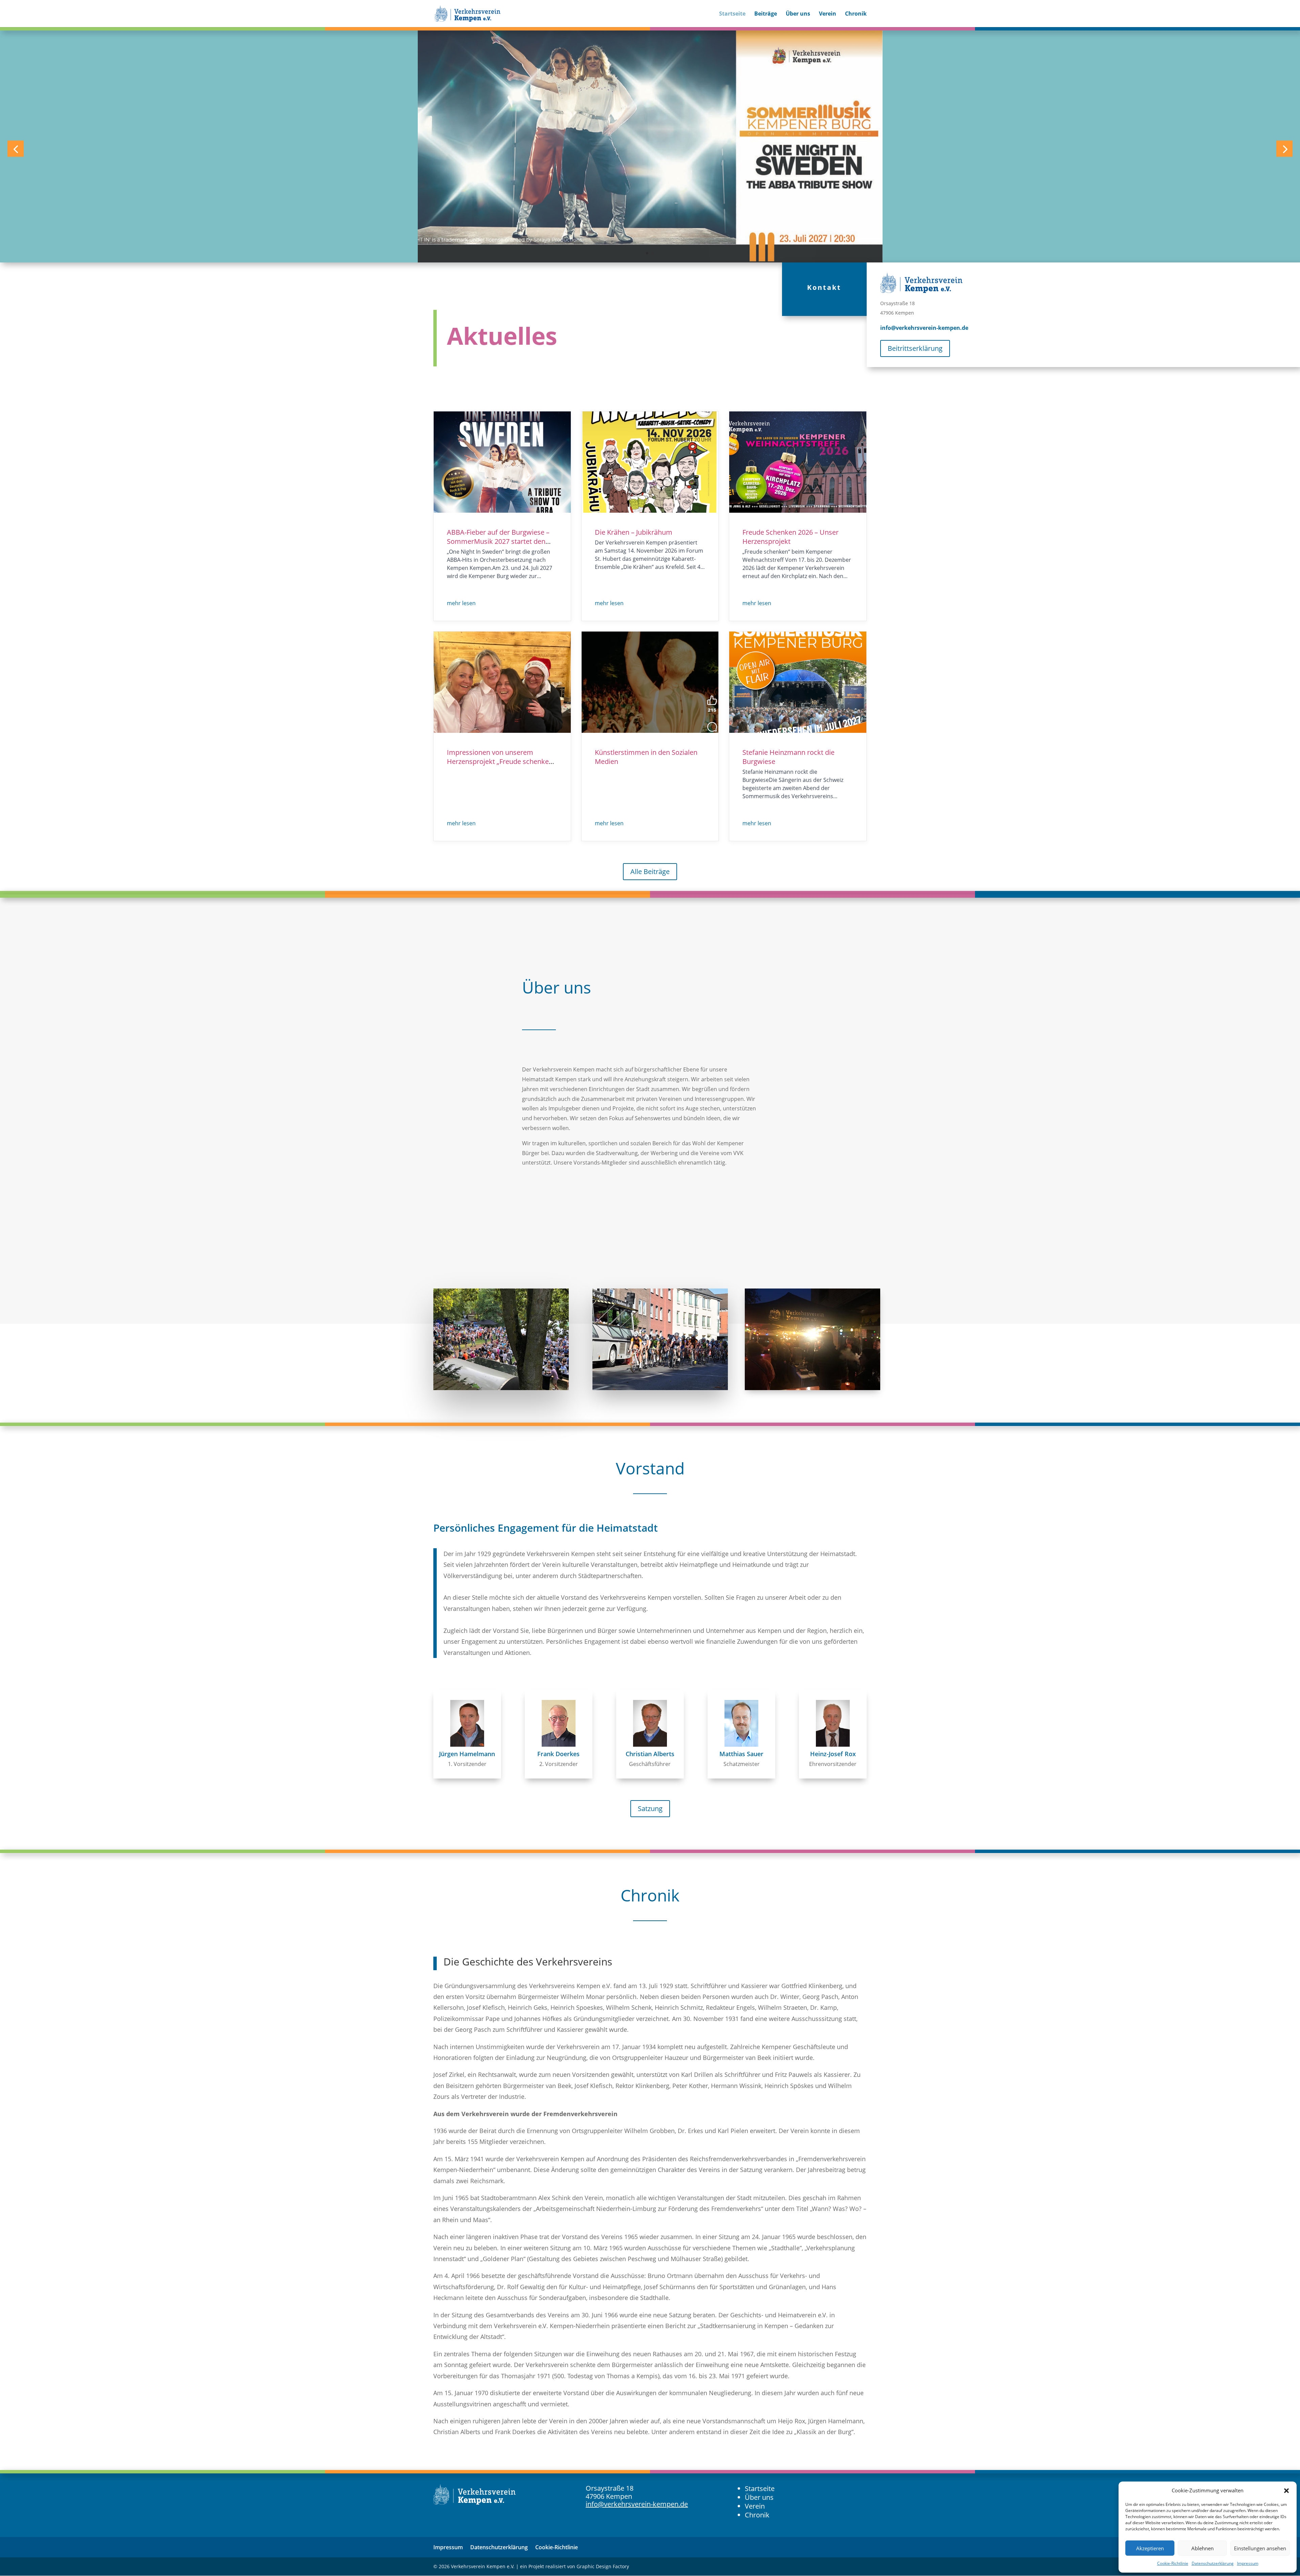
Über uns (798, 14)
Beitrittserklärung (915, 348)
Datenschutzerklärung (1213, 2563)
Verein (828, 14)
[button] (1286, 2491)
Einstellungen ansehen (1260, 2548)
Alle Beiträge (650, 871)
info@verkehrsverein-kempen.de (924, 328)
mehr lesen (461, 603)
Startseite (732, 14)
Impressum (1248, 2563)
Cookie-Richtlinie (1173, 2563)
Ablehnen (1202, 2548)
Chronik (856, 14)
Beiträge (766, 14)
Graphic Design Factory (603, 2566)
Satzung (650, 1808)
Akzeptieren (1150, 2548)
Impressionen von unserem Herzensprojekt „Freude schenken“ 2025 (501, 761)
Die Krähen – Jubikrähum (634, 532)
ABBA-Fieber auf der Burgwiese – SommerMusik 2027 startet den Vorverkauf (498, 541)
